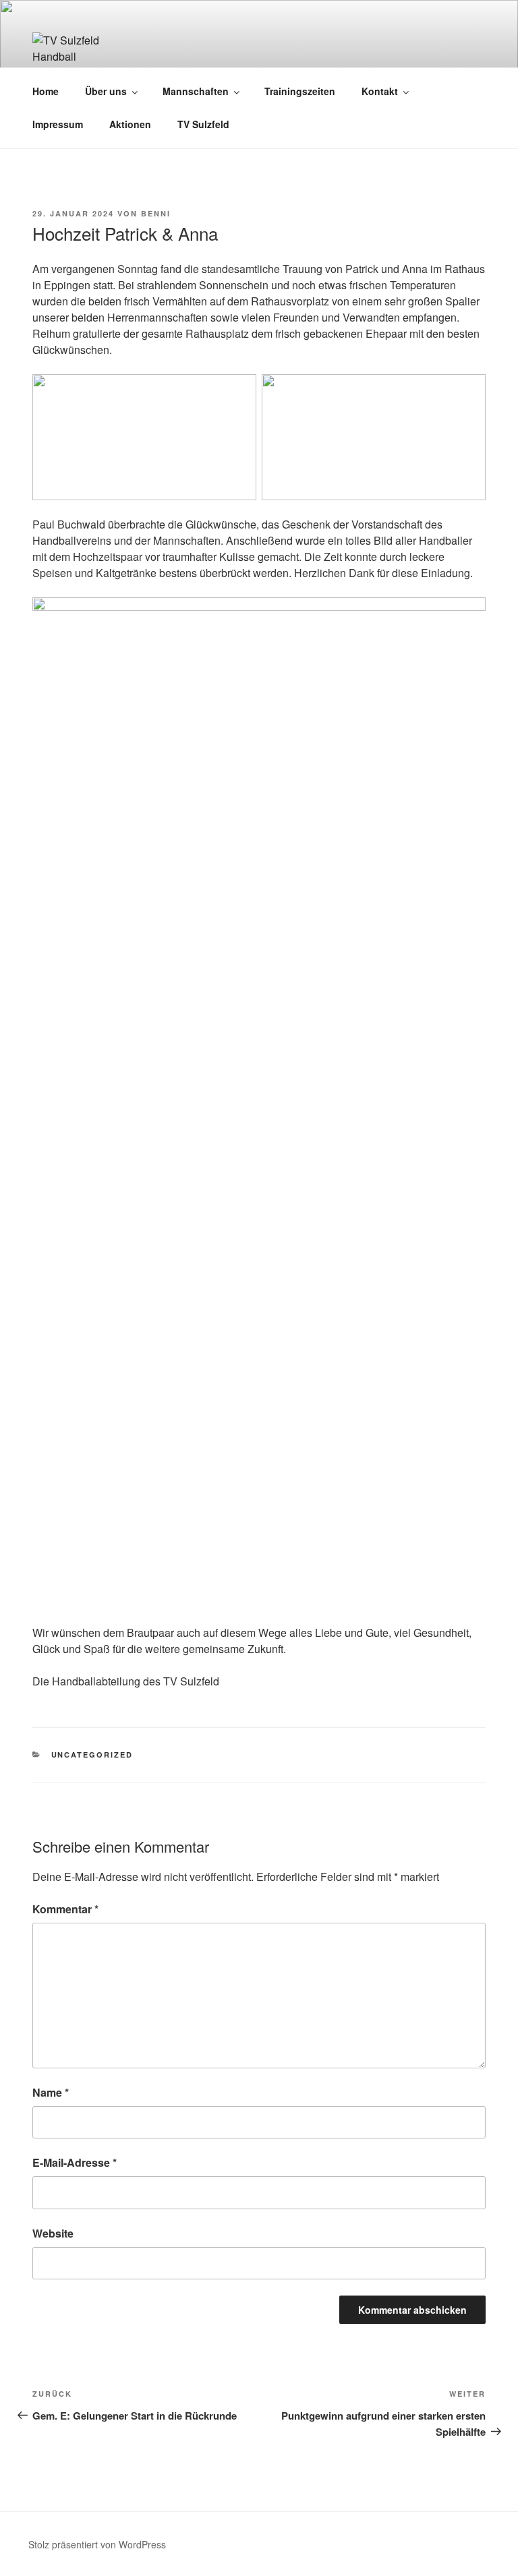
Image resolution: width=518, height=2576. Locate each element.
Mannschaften (196, 91)
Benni (156, 213)
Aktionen (130, 124)
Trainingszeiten (300, 91)
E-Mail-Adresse (75, 2162)
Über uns (106, 91)
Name (51, 2092)
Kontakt (380, 91)
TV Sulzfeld (203, 124)
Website (53, 2233)
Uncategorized (92, 1755)
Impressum (58, 124)
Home (46, 91)
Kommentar (65, 1909)
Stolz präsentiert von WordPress (97, 2544)
